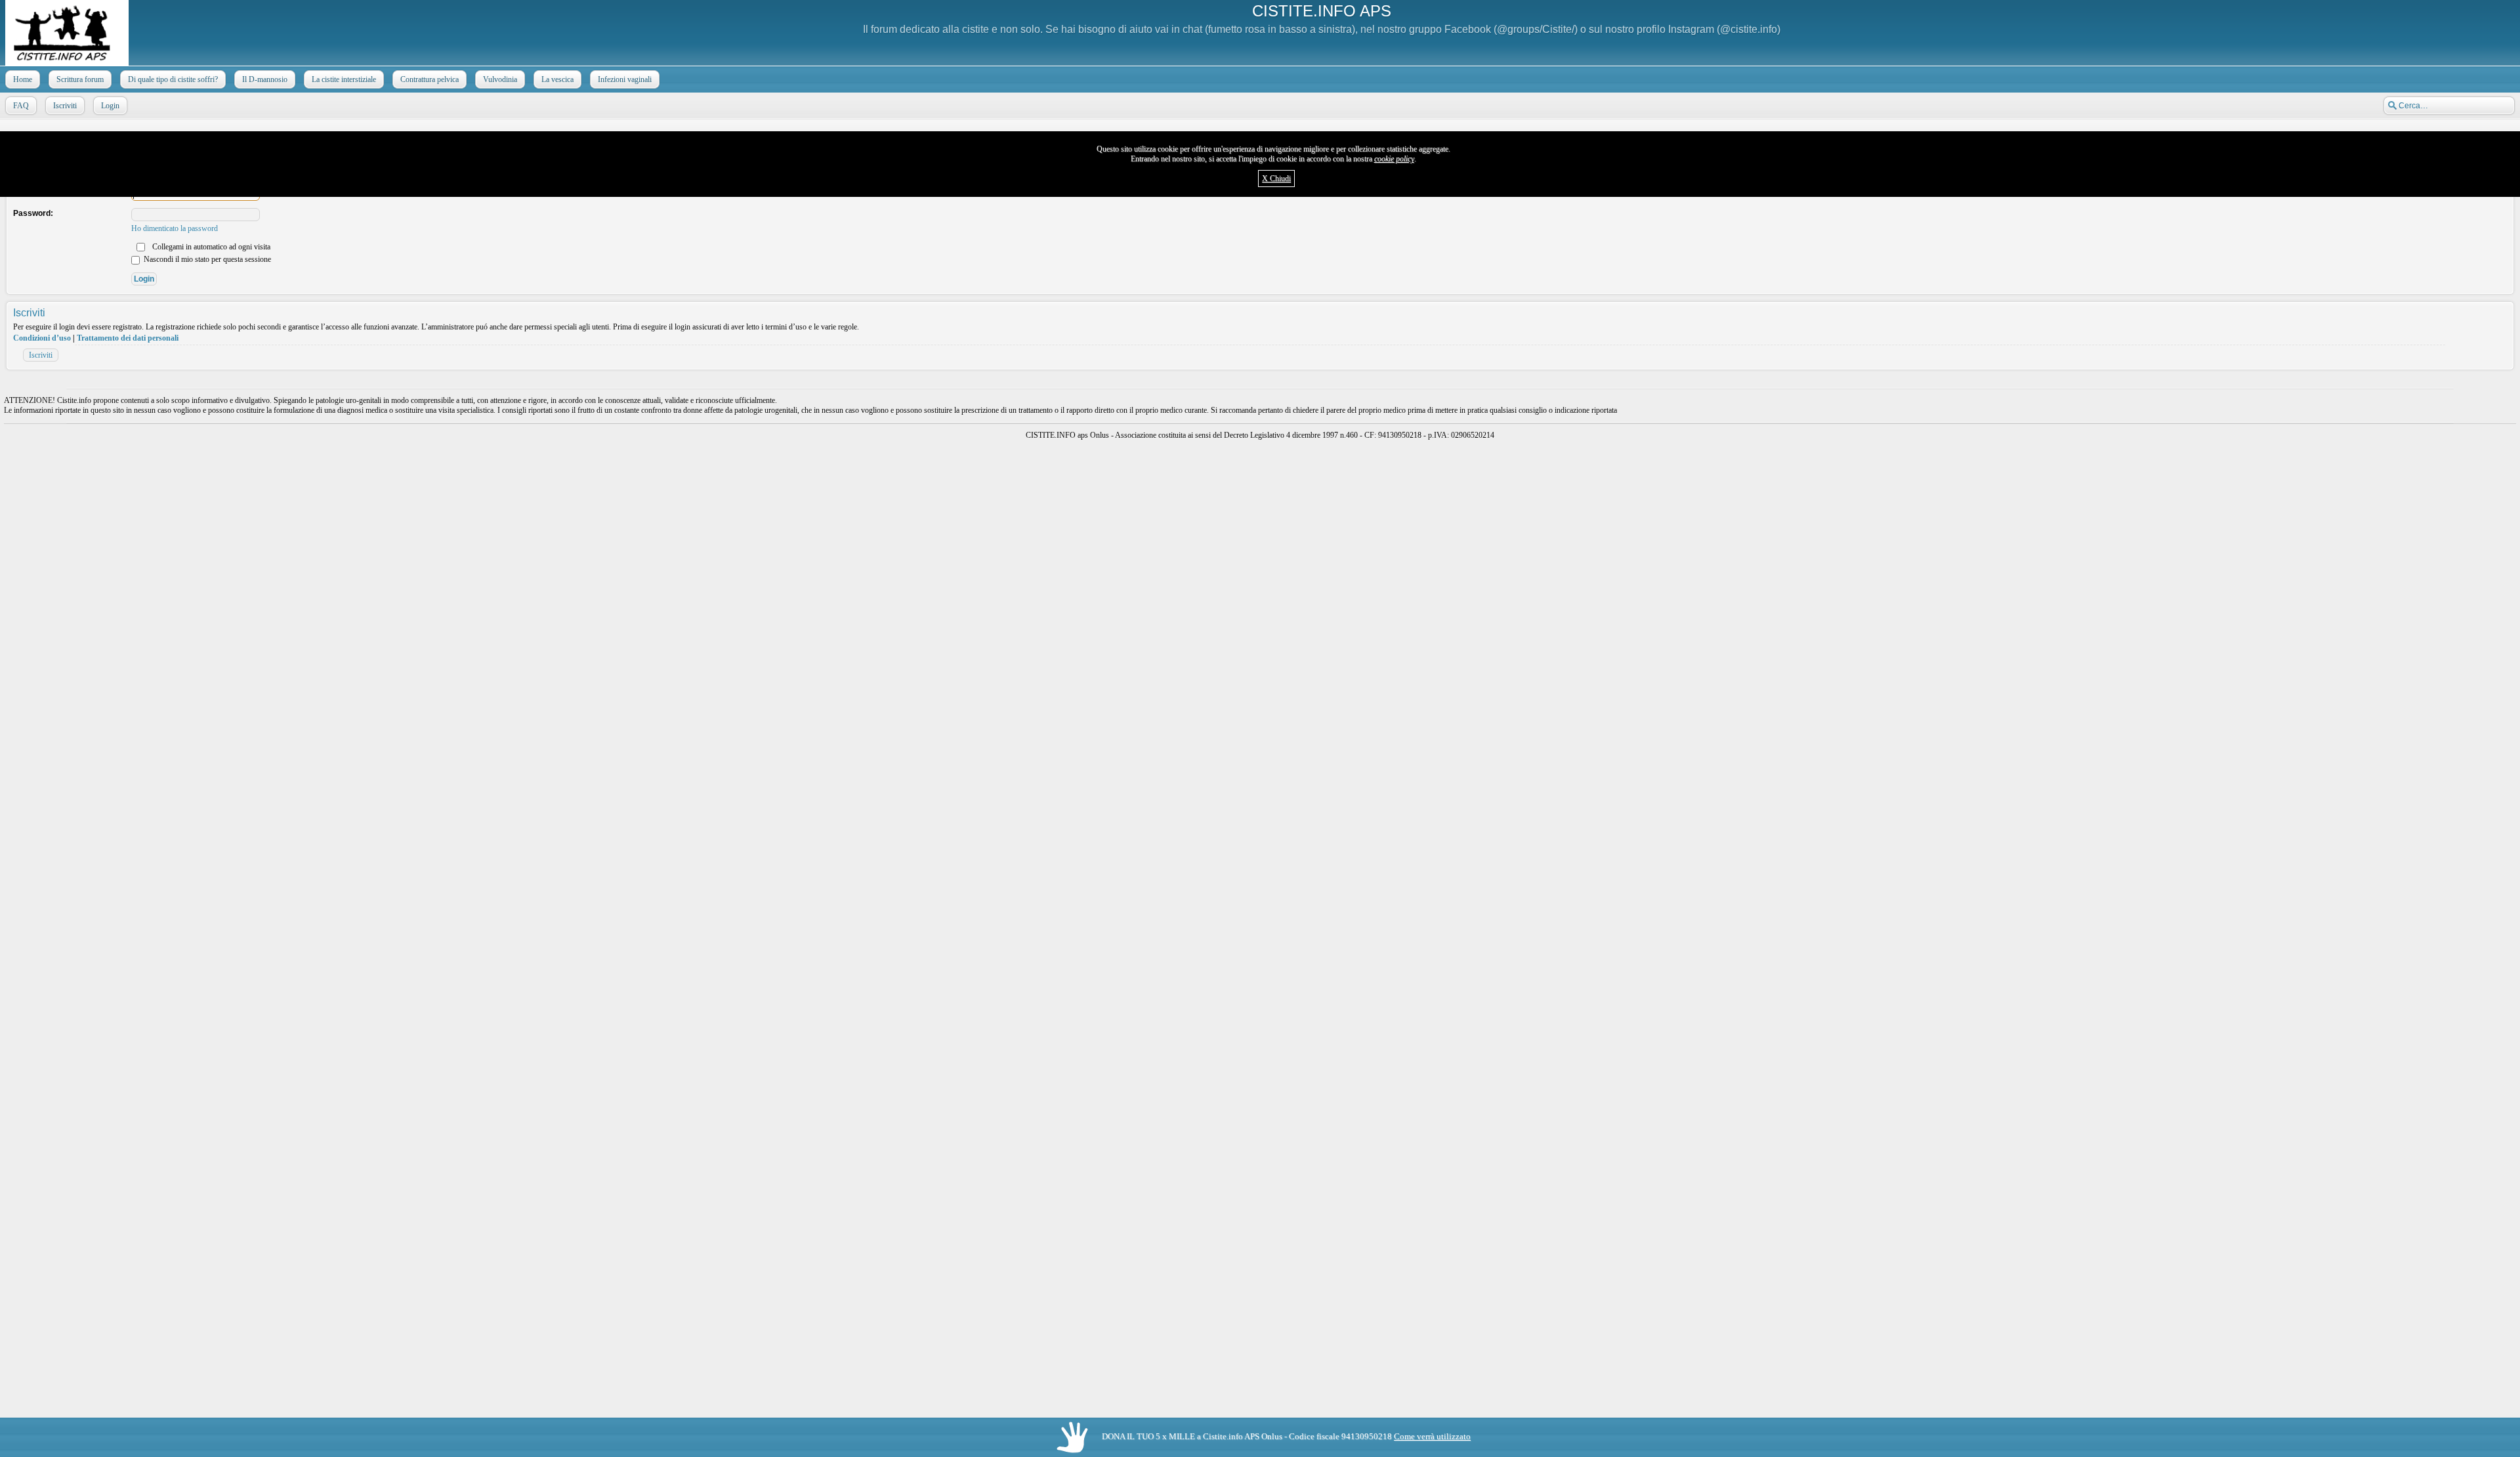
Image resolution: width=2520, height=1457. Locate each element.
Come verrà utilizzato (1432, 1436)
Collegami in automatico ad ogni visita (210, 247)
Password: (33, 213)
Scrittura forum (80, 79)
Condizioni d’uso (42, 338)
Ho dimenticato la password (175, 228)
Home (23, 79)
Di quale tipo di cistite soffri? (173, 79)
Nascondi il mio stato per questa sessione (206, 259)
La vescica (557, 79)
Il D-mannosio (265, 79)
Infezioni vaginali (625, 79)
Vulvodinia (500, 79)
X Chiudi (1276, 179)
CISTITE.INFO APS (1322, 11)
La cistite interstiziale (344, 79)
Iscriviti (65, 106)
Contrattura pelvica (430, 79)
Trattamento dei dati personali (128, 338)
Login (110, 106)
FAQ (21, 106)
